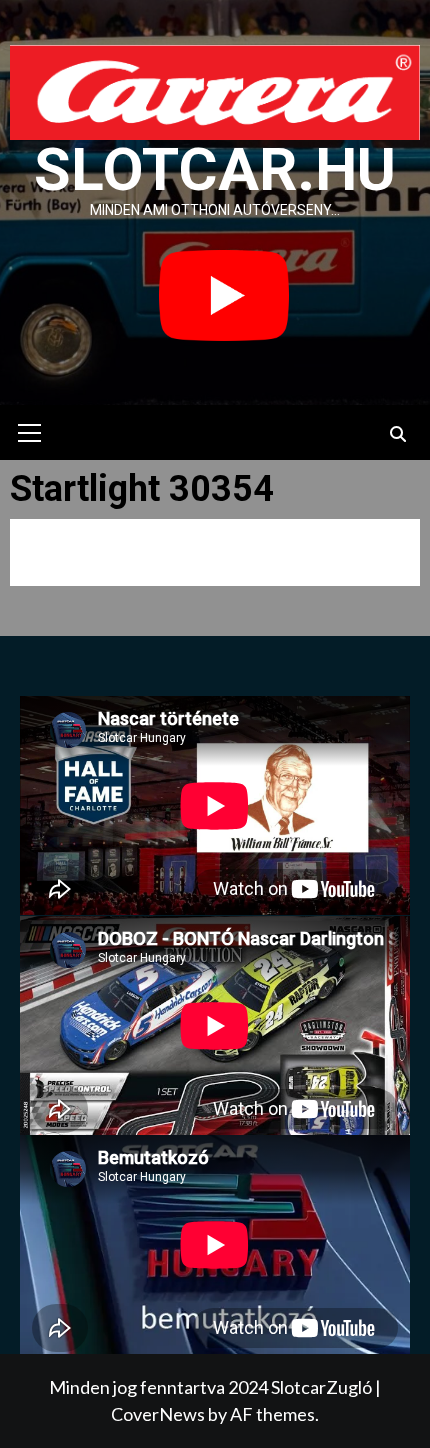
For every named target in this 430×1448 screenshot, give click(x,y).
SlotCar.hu (215, 169)
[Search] (397, 435)
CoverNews (158, 1414)
